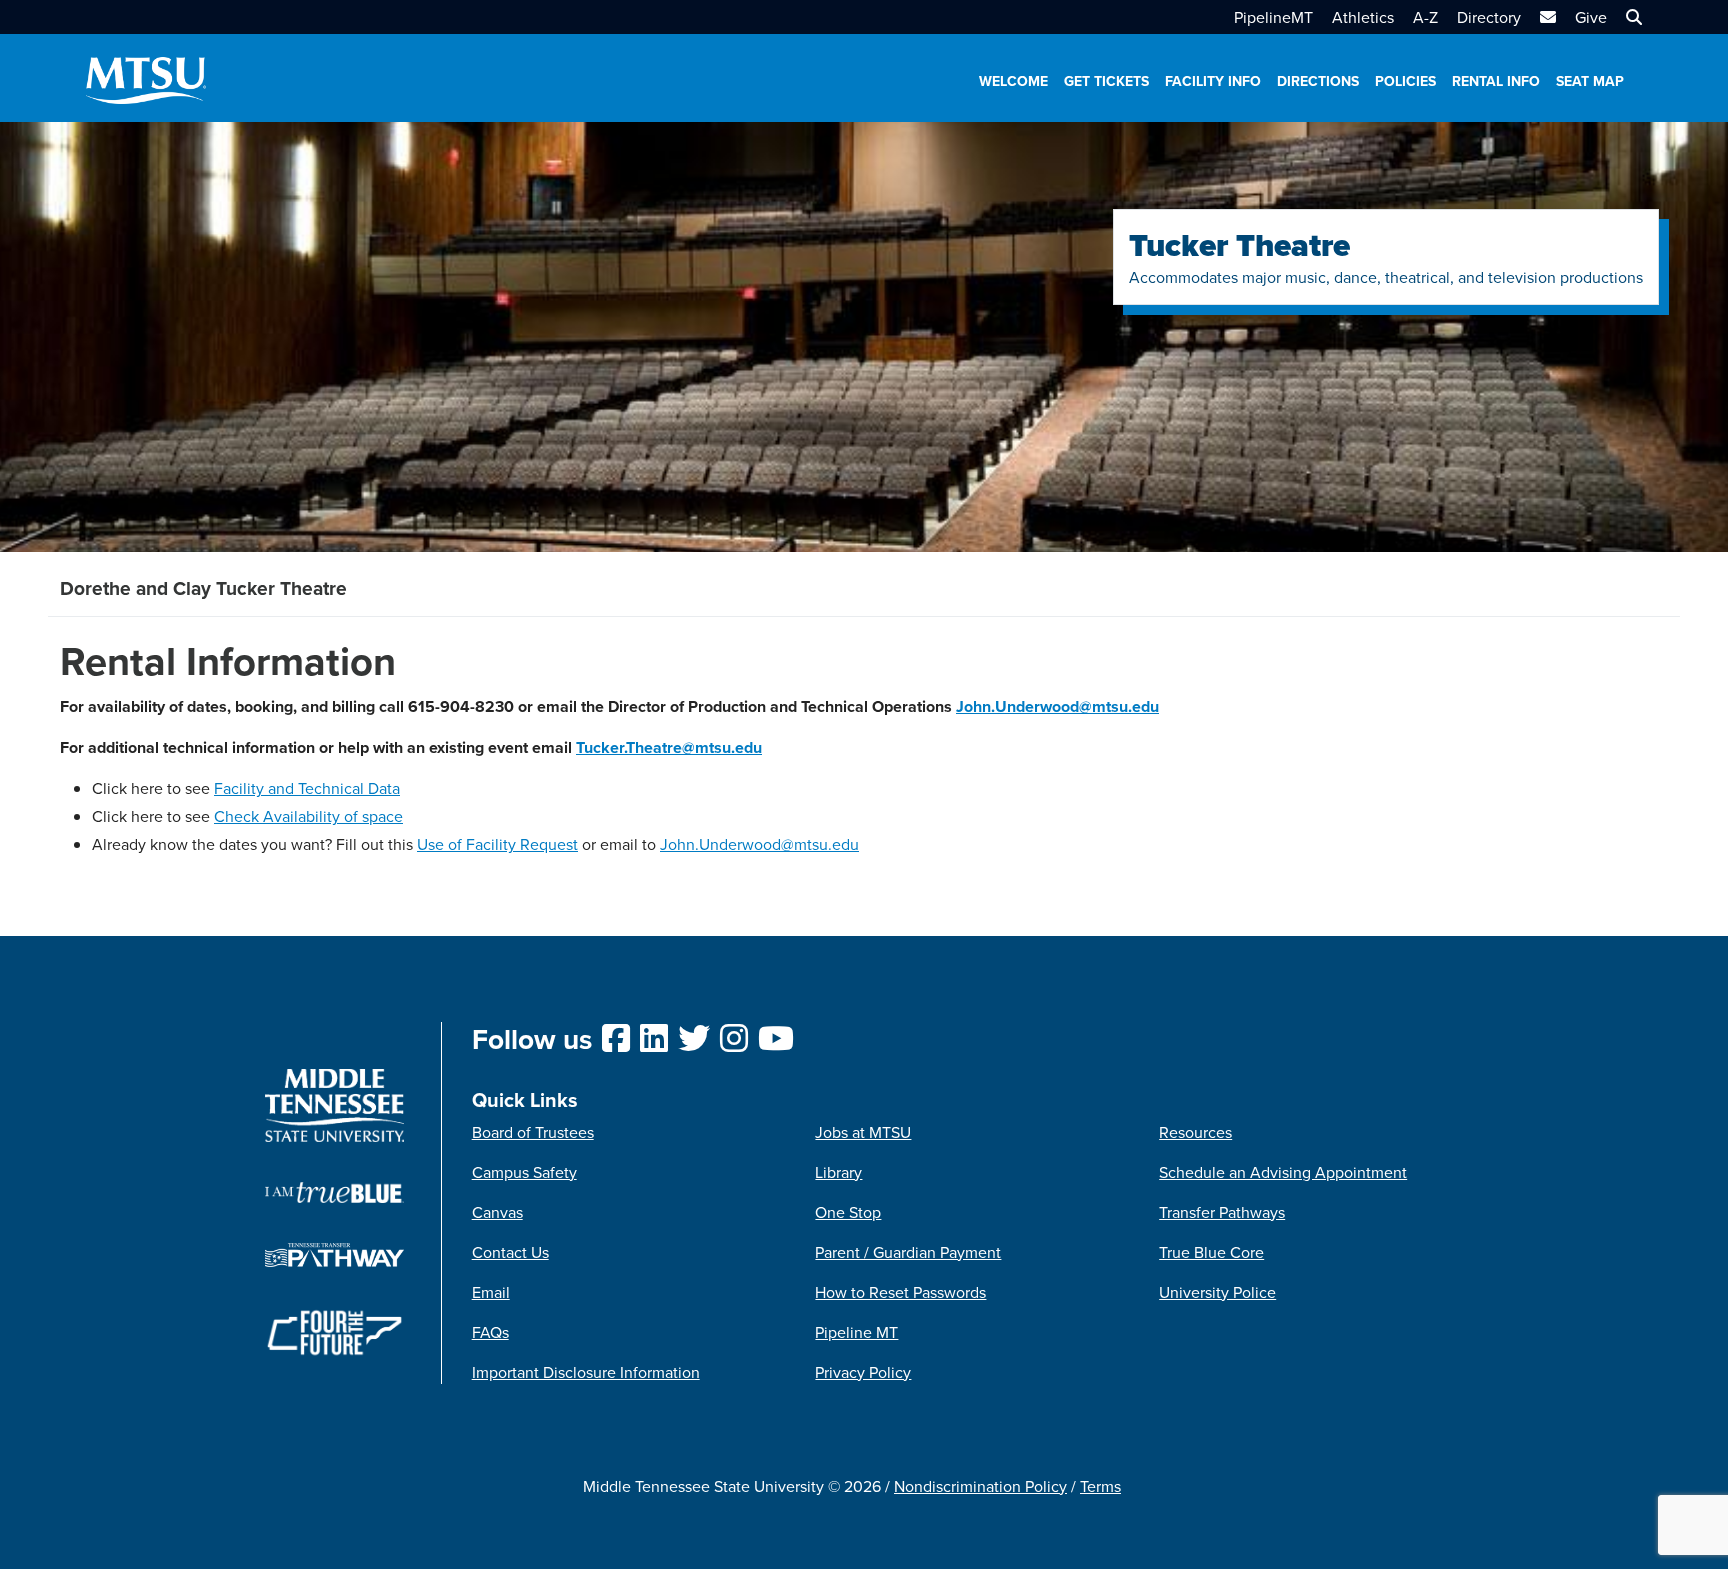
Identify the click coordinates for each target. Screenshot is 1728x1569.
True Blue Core (1211, 1252)
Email (491, 1292)
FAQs (490, 1332)
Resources (1195, 1132)
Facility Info (1213, 81)
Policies (1405, 81)
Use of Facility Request (497, 844)
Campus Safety (524, 1172)
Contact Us (510, 1252)
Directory (1489, 17)
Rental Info (1496, 81)
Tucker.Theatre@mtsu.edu (669, 747)
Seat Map (1590, 81)
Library (838, 1172)
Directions (1318, 81)
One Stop (848, 1212)
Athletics (1363, 17)
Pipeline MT (856, 1332)
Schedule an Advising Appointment (1283, 1172)
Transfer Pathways (1222, 1212)
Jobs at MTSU (863, 1132)
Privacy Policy (863, 1372)
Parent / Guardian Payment (908, 1252)
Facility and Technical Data (307, 788)
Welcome (1013, 81)
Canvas (497, 1212)
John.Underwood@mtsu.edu (1057, 706)
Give (1591, 17)
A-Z (1425, 17)
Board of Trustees (533, 1132)
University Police (1217, 1292)
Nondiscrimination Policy (980, 1486)
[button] (1631, 17)
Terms (1100, 1486)
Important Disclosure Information (586, 1372)
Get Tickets (1106, 81)
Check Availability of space (308, 816)
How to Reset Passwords (900, 1292)
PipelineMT (1273, 17)
